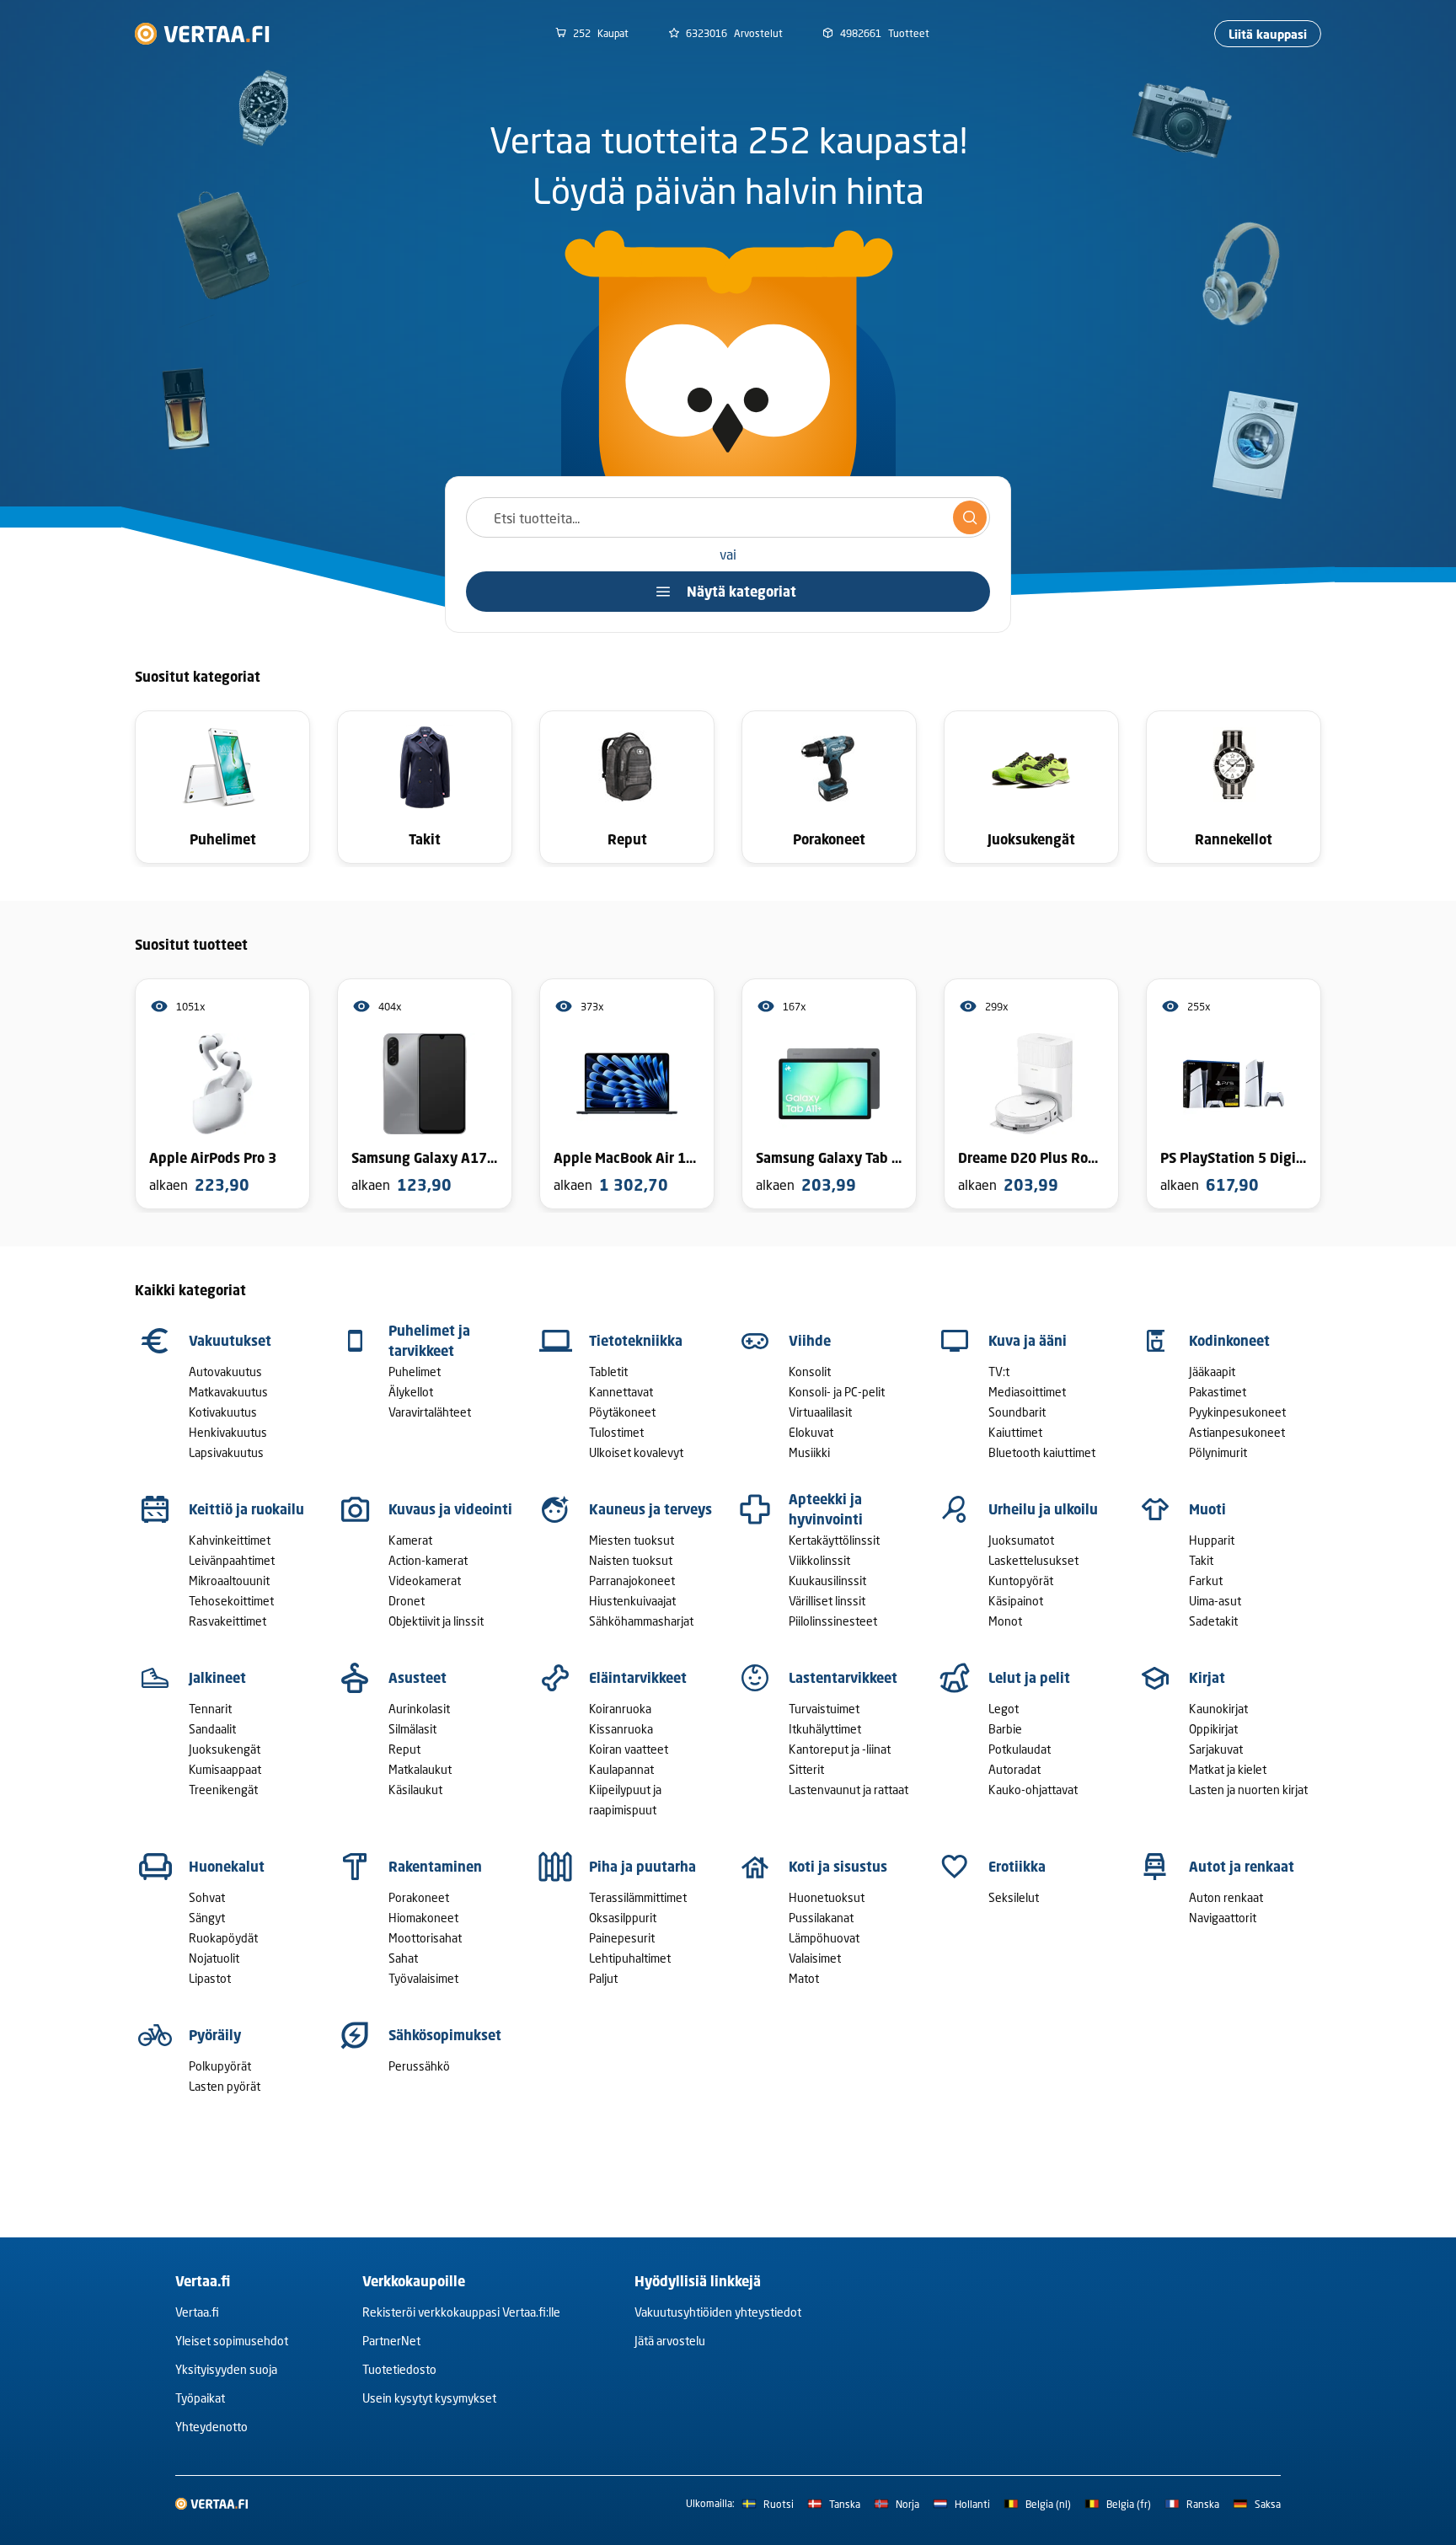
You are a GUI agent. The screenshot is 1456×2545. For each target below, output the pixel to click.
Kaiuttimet (1015, 1432)
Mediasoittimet (1027, 1392)
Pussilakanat (821, 1918)
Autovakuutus (225, 1372)
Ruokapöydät (223, 1938)
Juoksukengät (225, 1749)
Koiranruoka (620, 1709)
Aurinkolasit (419, 1709)
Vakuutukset (230, 1341)
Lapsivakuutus (226, 1452)
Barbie (1005, 1729)
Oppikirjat (1213, 1729)
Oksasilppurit (623, 1918)
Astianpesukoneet (1237, 1432)
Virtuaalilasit (820, 1412)
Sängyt (207, 1918)
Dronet (407, 1601)
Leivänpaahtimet (232, 1560)
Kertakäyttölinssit (834, 1540)
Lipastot (210, 1978)
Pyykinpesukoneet (1237, 1412)
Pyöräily (215, 2035)
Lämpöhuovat (824, 1938)
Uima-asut (1215, 1601)
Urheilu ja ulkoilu (1043, 1509)
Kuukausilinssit (827, 1581)
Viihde (810, 1341)
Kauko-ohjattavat (1033, 1790)
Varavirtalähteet (430, 1412)
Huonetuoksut (827, 1897)
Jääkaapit (1212, 1372)
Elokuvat (811, 1432)
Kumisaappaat (225, 1769)
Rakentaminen (435, 1867)
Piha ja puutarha (642, 1867)
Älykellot (411, 1392)
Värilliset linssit (827, 1601)
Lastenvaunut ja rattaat (848, 1790)
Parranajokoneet (632, 1581)
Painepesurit (622, 1938)
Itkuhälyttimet (825, 1729)
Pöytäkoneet (622, 1412)
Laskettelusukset (1033, 1560)
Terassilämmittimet (638, 1897)
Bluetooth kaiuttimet (1042, 1452)
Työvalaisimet (423, 1978)
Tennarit (210, 1709)
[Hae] (970, 517)
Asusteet (418, 1678)
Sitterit (806, 1769)
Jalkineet (217, 1678)
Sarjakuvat (1216, 1749)
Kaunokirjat (1218, 1709)
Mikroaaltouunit (229, 1581)
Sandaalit (212, 1729)
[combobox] (728, 517)
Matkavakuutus (228, 1392)
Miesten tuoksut (632, 1540)
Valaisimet (815, 1958)
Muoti (1207, 1509)
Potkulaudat (1020, 1749)
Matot (804, 1978)
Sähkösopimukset (445, 2035)
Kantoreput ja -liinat (840, 1749)
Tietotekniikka (636, 1341)
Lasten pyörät (225, 2086)
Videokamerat (425, 1581)
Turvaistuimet (824, 1709)
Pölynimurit (1218, 1452)
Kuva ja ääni (1028, 1341)
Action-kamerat (428, 1560)
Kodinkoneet (1229, 1341)
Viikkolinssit (819, 1560)
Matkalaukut (420, 1769)
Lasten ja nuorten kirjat (1248, 1790)
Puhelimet (415, 1372)
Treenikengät (223, 1790)
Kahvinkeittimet (230, 1540)
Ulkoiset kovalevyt (636, 1452)
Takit (1201, 1560)
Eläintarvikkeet (638, 1678)
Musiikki (809, 1452)
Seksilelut (1014, 1897)
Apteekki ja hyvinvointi (826, 1509)
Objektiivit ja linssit (436, 1621)
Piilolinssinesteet (833, 1621)
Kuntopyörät (1021, 1581)
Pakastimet (1218, 1392)
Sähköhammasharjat (641, 1621)
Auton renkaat (1226, 1897)
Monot (1005, 1621)
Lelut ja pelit (1029, 1678)
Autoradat (1014, 1769)
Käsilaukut (415, 1790)
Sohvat (207, 1897)
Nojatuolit (214, 1958)
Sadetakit (1213, 1621)
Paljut (603, 1978)
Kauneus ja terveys (650, 1509)
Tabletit (608, 1372)
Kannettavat (621, 1392)
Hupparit (1212, 1540)
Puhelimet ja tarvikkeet (429, 1341)
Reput (404, 1749)
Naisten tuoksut (631, 1560)
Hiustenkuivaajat (632, 1601)
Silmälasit (412, 1729)
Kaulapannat (621, 1769)
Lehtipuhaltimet (630, 1958)
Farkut (1206, 1581)
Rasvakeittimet (227, 1621)
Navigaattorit (1223, 1918)
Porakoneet (419, 1897)
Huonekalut (227, 1867)
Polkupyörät (220, 2066)
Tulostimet (616, 1432)
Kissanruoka (621, 1729)
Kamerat (410, 1540)
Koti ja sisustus (838, 1867)
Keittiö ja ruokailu (246, 1509)
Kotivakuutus (223, 1412)
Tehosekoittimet (231, 1601)
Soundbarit (1017, 1412)
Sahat (403, 1958)
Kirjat (1207, 1678)
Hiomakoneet (423, 1918)
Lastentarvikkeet (843, 1678)
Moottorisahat (425, 1938)
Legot (1004, 1709)
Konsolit (810, 1372)
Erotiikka (1017, 1867)
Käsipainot (1016, 1601)
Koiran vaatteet (629, 1749)
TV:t (999, 1372)
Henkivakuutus (228, 1432)
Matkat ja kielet (1228, 1769)
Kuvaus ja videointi (450, 1509)
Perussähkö (419, 2066)
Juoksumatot (1021, 1540)
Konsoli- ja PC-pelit (837, 1392)
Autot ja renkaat (1242, 1867)
